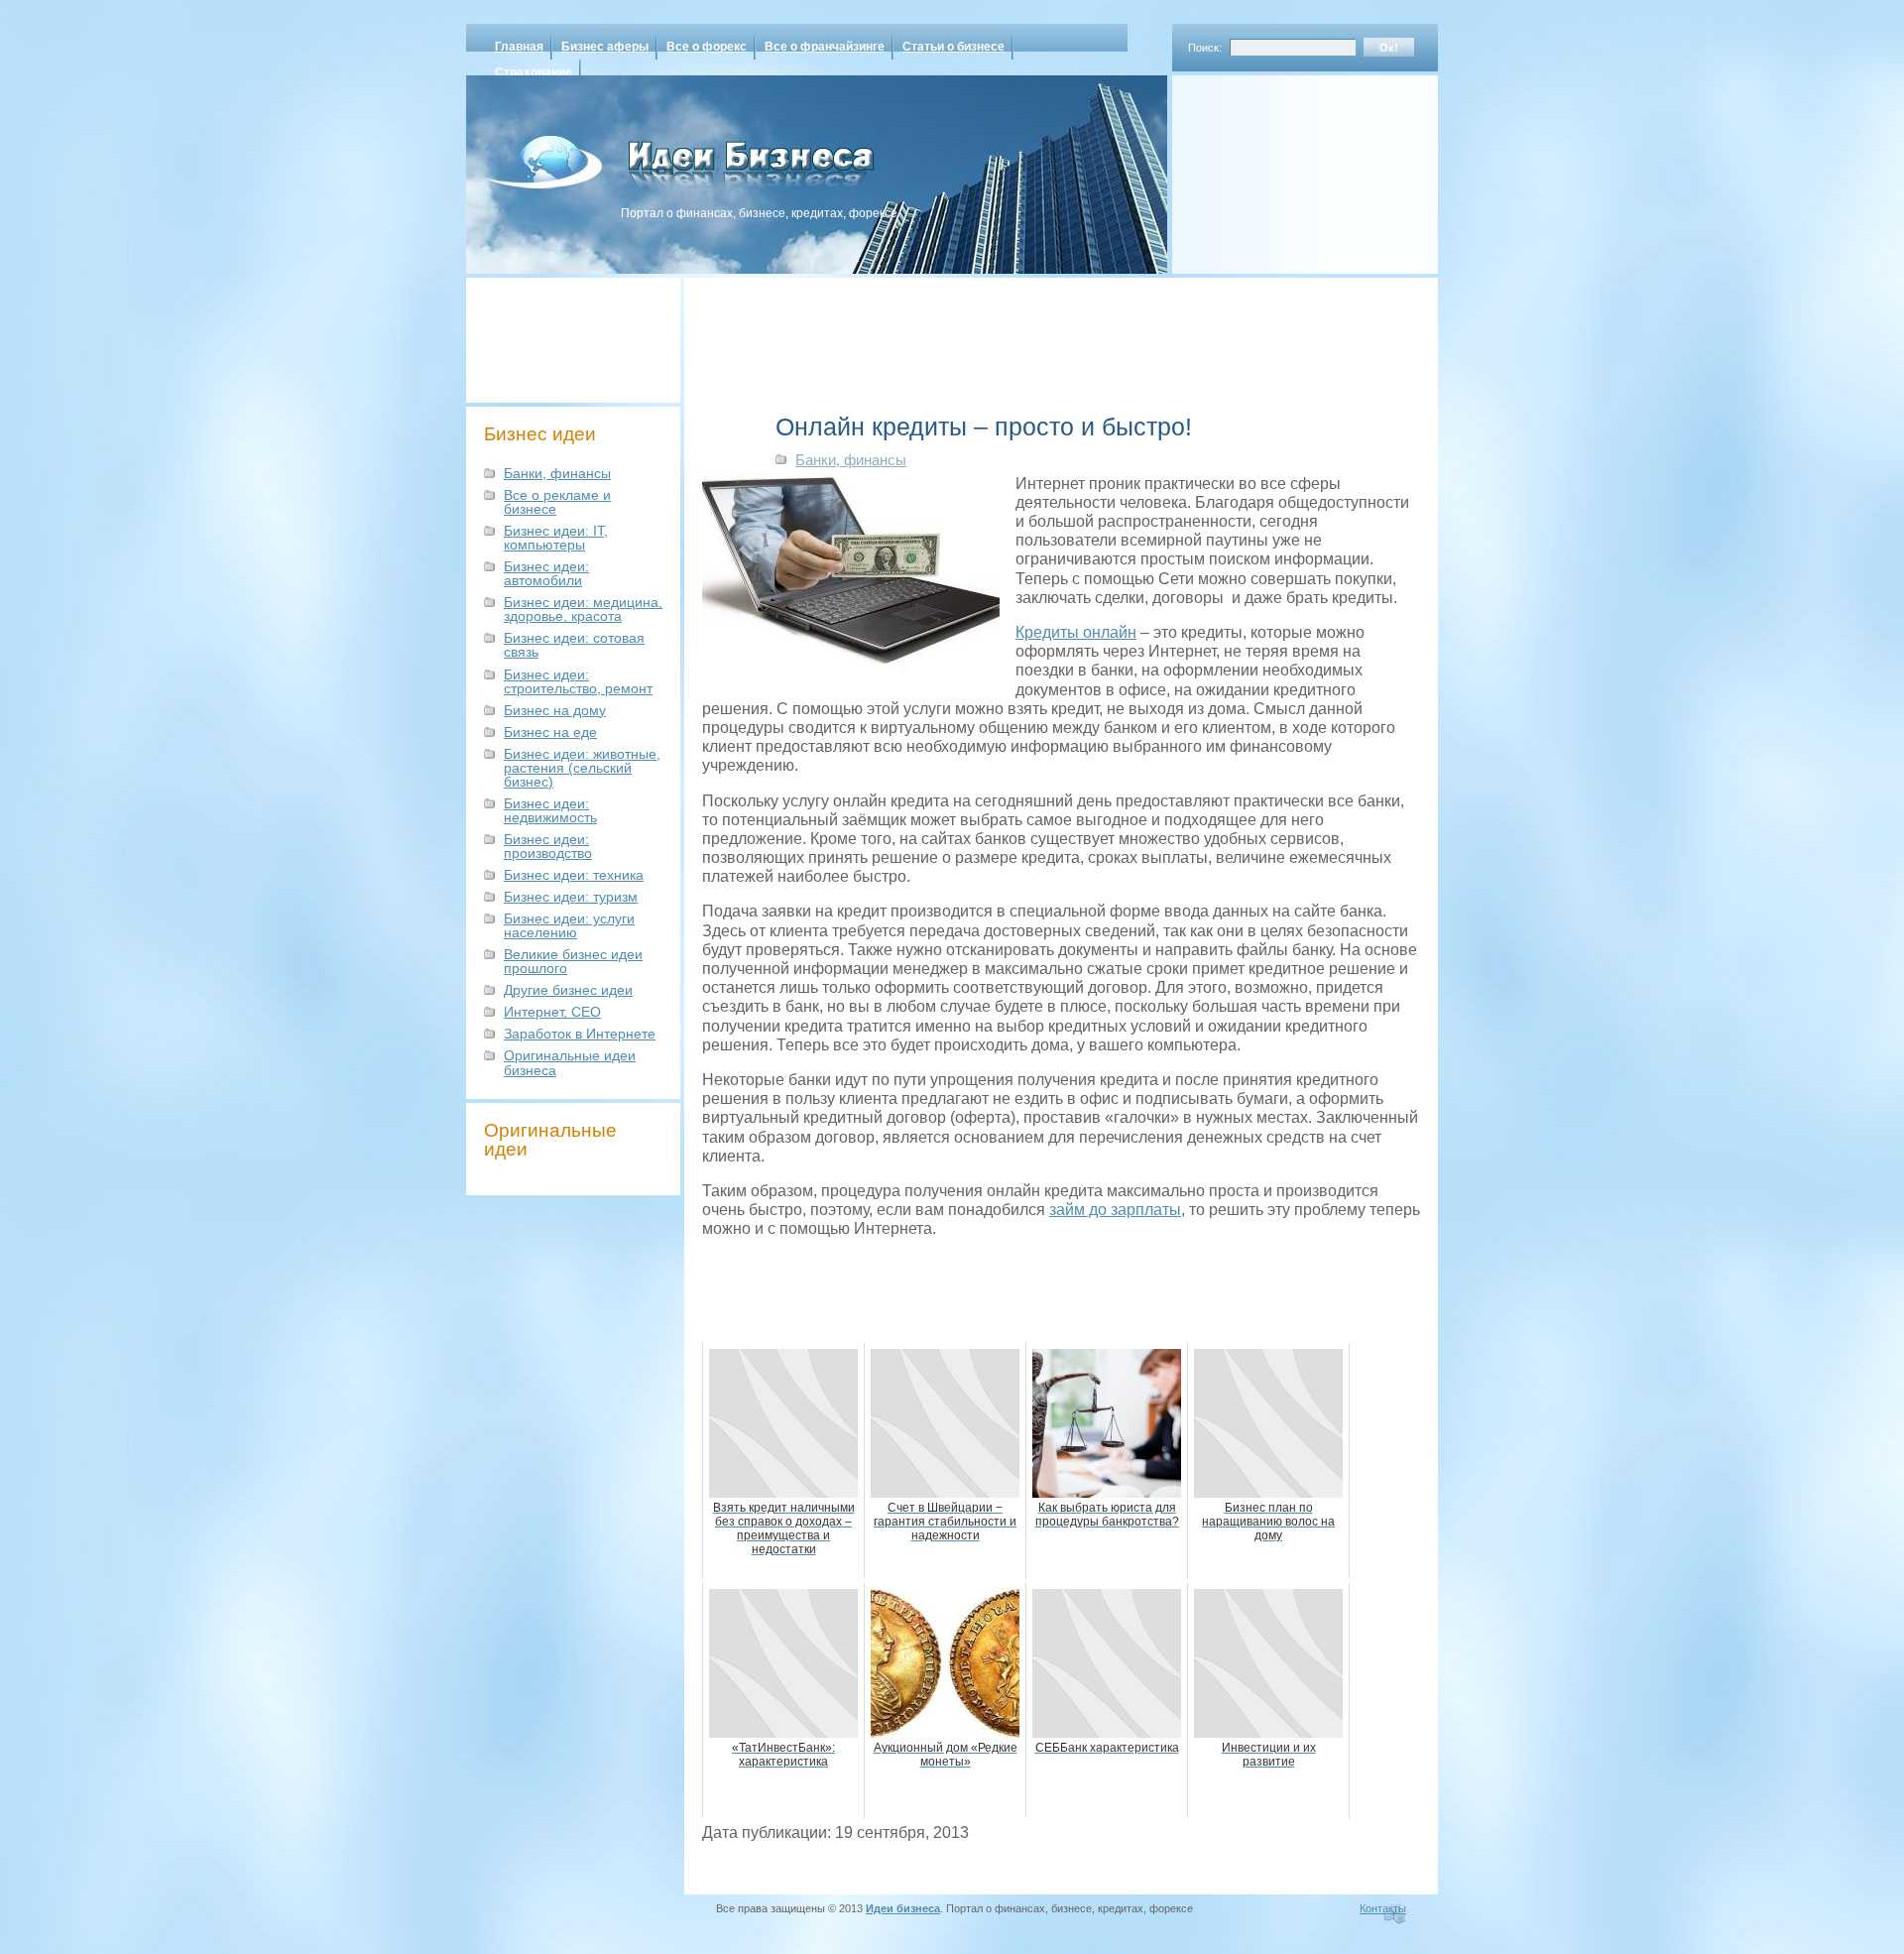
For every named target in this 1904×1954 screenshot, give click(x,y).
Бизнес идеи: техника (574, 875)
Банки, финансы (557, 473)
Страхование (534, 72)
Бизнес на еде (550, 732)
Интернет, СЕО (552, 1012)
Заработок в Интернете (580, 1034)
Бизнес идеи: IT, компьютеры (556, 538)
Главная (519, 47)
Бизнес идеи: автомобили (546, 573)
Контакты (1383, 1908)
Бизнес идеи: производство (548, 846)
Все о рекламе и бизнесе (557, 502)
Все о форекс (707, 47)
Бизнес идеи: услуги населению (569, 925)
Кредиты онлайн (1076, 632)
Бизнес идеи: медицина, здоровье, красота (583, 609)
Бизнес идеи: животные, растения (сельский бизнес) (582, 768)
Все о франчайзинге (825, 47)
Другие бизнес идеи (568, 990)
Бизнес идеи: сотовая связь (574, 645)
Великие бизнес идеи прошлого (573, 961)
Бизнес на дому (555, 710)
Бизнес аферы (605, 47)
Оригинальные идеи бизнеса (570, 1062)
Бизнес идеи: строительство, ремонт (578, 681)
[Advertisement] (1279, 168)
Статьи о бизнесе (953, 47)
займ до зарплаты (1115, 1210)
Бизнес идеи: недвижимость (550, 810)
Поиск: (1205, 48)
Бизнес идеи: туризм (571, 897)
